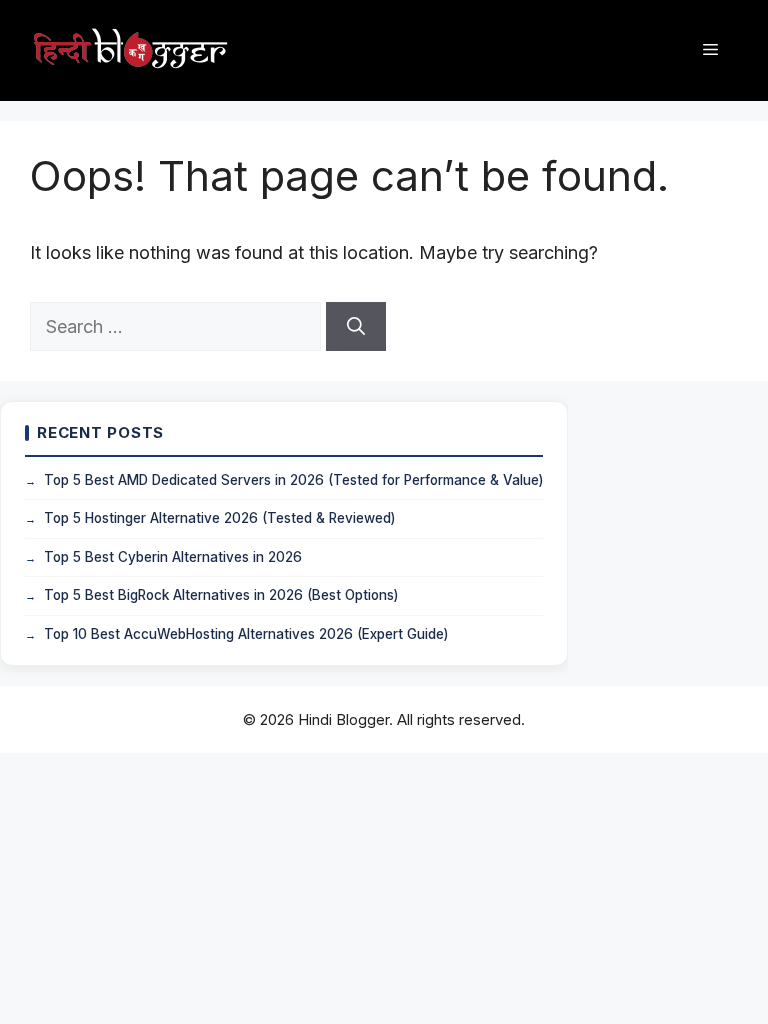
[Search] (356, 326)
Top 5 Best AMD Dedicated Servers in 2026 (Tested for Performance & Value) (293, 480)
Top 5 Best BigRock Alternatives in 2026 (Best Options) (221, 595)
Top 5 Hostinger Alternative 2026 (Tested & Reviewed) (219, 518)
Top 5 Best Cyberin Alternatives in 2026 (173, 557)
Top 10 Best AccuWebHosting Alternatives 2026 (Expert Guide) (246, 634)
